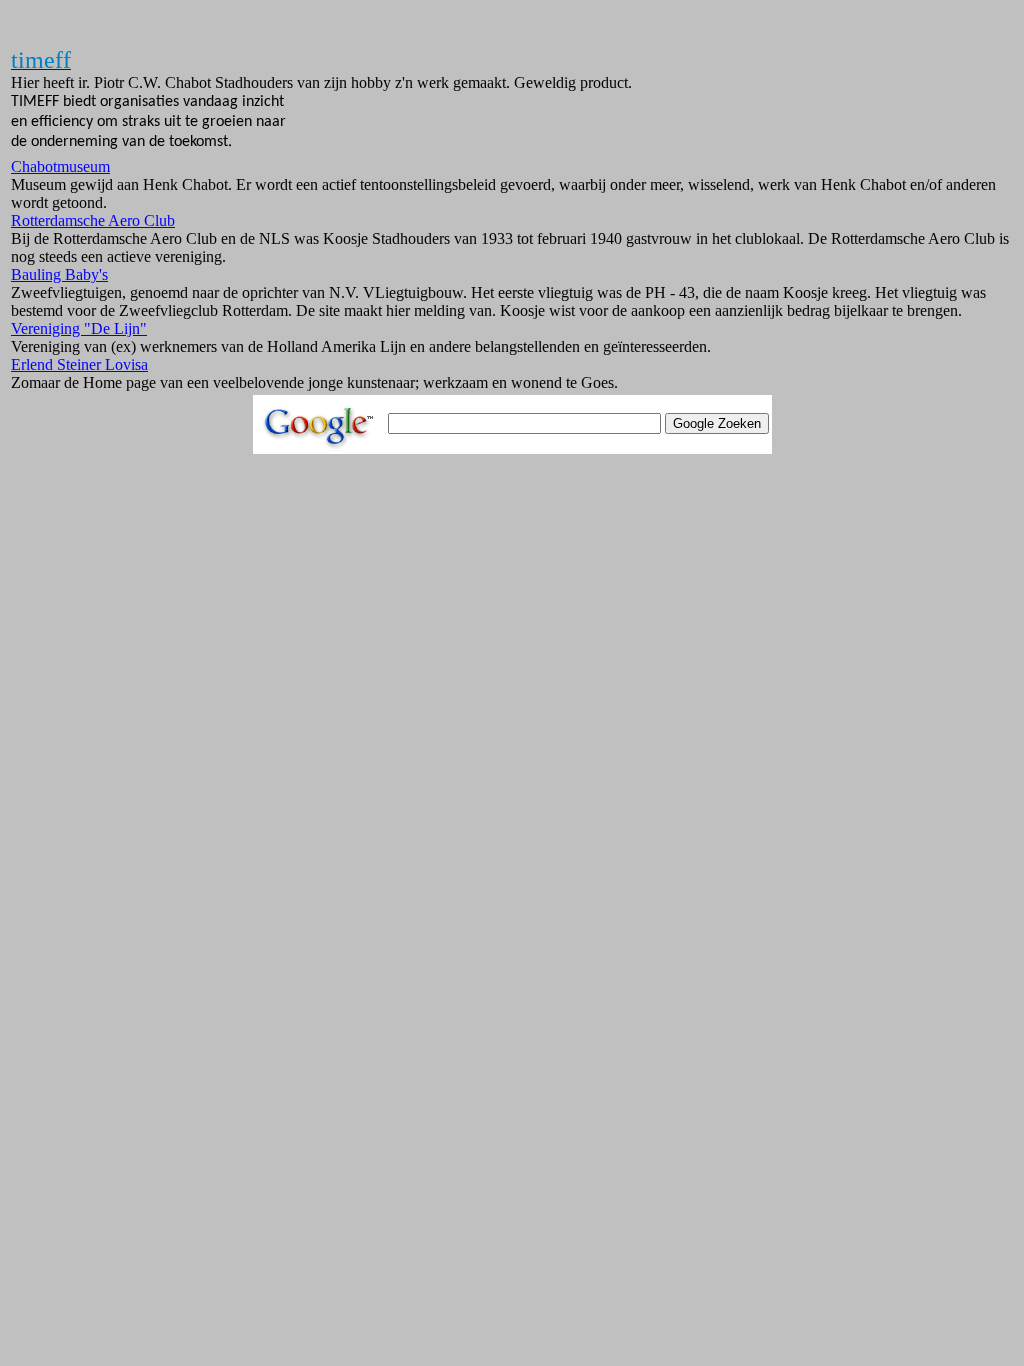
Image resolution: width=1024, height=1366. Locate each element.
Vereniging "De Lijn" (79, 328)
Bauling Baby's (59, 274)
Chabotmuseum (60, 166)
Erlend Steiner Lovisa (79, 364)
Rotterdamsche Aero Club (93, 220)
